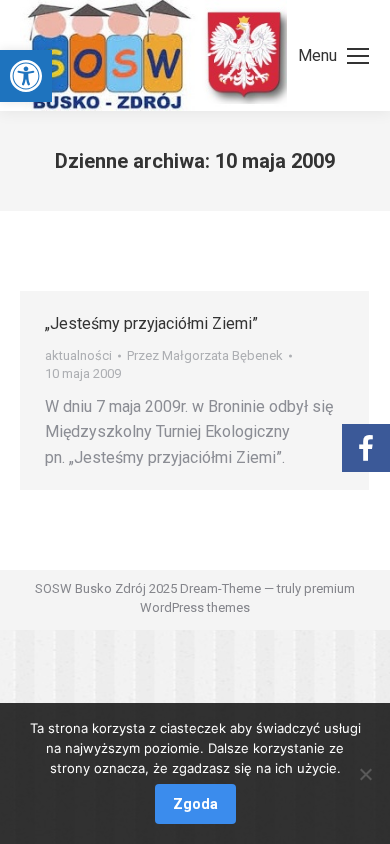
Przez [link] (205, 355)
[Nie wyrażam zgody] (365, 774)
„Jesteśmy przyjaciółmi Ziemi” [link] (151, 323)
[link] (26, 76)
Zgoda (195, 804)
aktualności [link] (78, 355)
